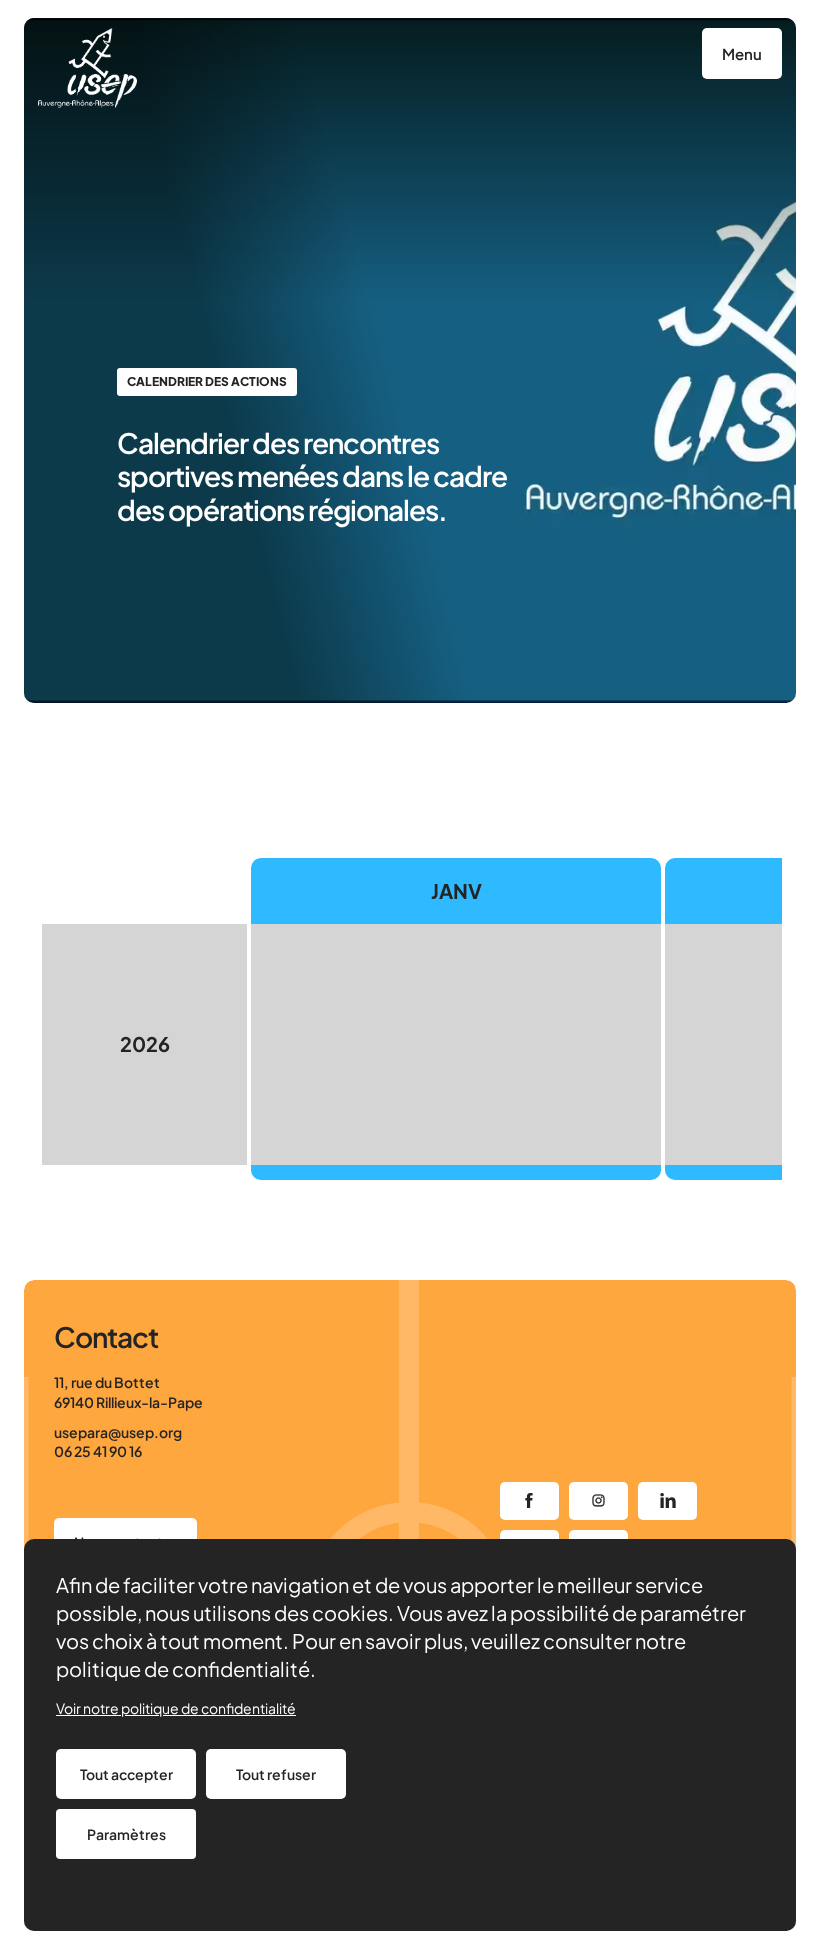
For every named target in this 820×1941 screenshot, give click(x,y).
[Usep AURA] (87, 68)
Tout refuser (276, 1774)
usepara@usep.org (118, 1432)
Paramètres (126, 1834)
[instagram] (598, 1501)
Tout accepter (126, 1774)
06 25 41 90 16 (98, 1451)
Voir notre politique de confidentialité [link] (176, 1708)
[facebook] (529, 1501)
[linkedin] (667, 1501)
